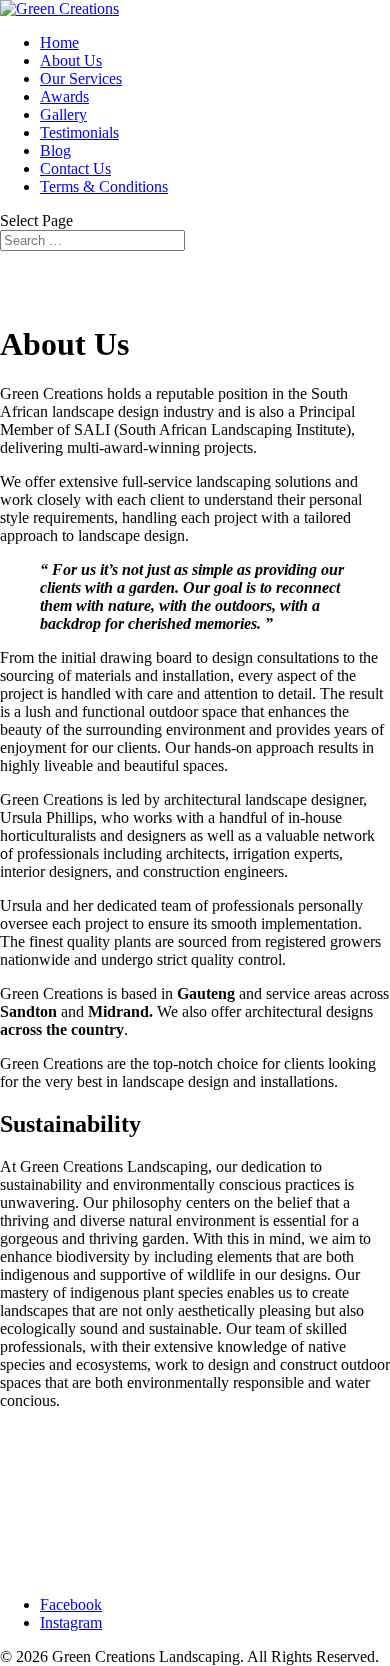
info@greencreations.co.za (84, 1502)
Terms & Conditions (104, 186)
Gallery (63, 114)
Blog (55, 150)
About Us (71, 60)
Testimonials (79, 132)
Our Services (81, 78)
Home (59, 42)
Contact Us (75, 168)
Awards (64, 96)
